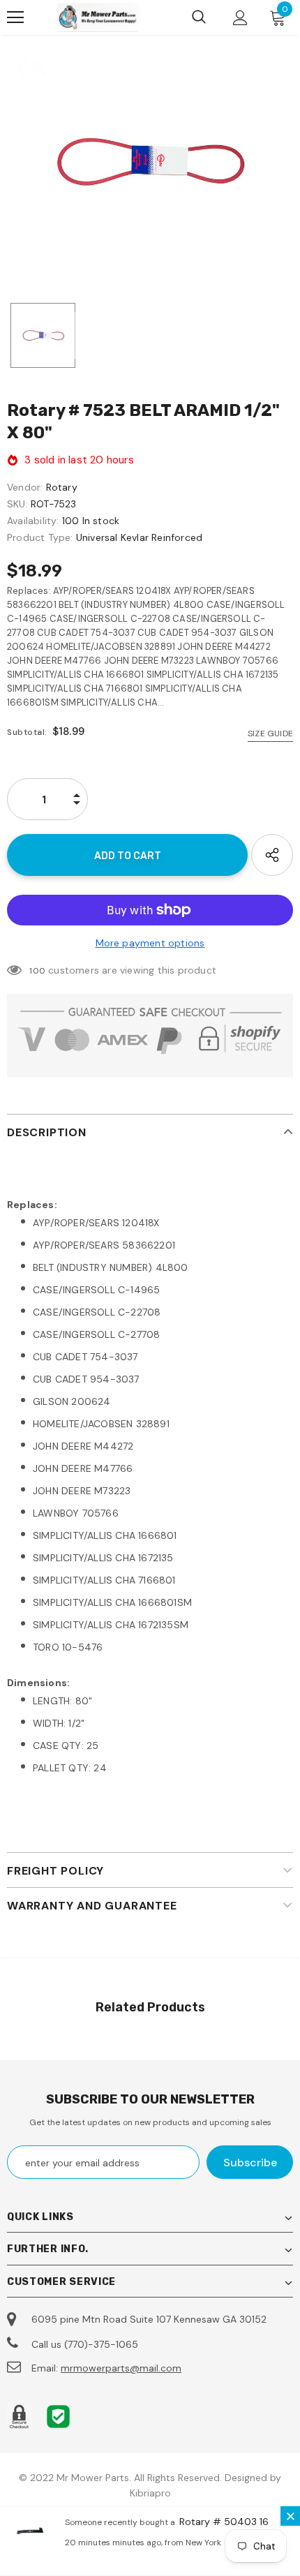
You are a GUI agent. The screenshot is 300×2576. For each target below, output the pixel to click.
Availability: (33, 521)
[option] (150, 163)
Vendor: (25, 487)
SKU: (17, 504)
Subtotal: (27, 732)
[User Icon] (240, 18)
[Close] (290, 2516)
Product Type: (40, 537)
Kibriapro (150, 2493)
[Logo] (98, 17)
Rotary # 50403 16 (224, 2522)
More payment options (150, 943)
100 (37, 971)
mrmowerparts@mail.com (121, 2368)
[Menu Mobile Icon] (15, 17)
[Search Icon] (199, 17)
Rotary (62, 487)
